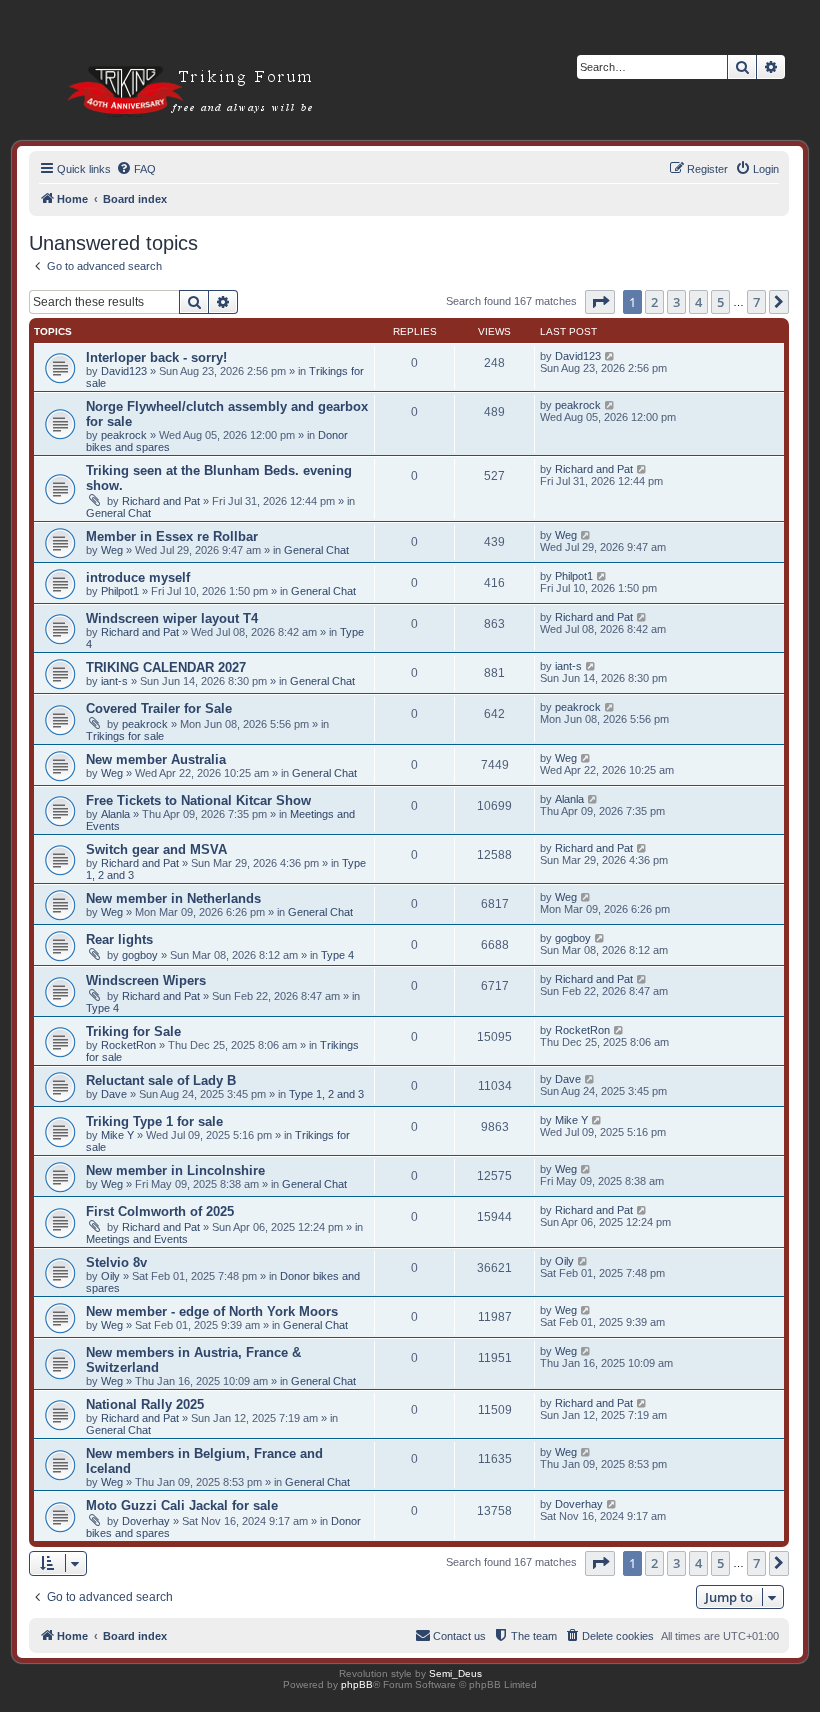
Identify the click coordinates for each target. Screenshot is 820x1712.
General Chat (118, 513)
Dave (114, 1094)
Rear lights (119, 939)
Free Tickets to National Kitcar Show (198, 800)
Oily (110, 1276)
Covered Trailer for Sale (159, 708)
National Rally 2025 (145, 1404)
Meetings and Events (137, 1239)
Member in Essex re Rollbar (172, 536)
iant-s (114, 681)
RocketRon (128, 1045)
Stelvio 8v (116, 1262)
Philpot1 (120, 591)
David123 (124, 371)
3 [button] (676, 302)
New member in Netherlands (173, 898)
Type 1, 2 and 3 (326, 1094)
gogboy (140, 955)
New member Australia (156, 759)
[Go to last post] (610, 356)
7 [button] (756, 302)
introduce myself (138, 577)
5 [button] (720, 302)
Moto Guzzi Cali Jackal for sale (182, 1505)
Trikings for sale (125, 736)
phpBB (357, 1684)
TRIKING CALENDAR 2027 (166, 667)
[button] (600, 302)
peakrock (124, 435)
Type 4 (337, 955)
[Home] (166, 59)
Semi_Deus (455, 1673)
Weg (112, 550)
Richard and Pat (161, 501)
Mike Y (117, 1135)
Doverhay (146, 1521)
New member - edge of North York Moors (212, 1311)
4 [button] (698, 302)
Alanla (115, 814)
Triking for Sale (133, 1031)
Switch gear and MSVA (156, 849)
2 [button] (654, 302)
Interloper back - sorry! (156, 357)
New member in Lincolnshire (175, 1170)
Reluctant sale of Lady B (161, 1080)
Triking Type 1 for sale (154, 1121)
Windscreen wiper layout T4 (172, 618)
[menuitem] (136, 169)
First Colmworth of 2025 (160, 1211)
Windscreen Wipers (146, 980)
